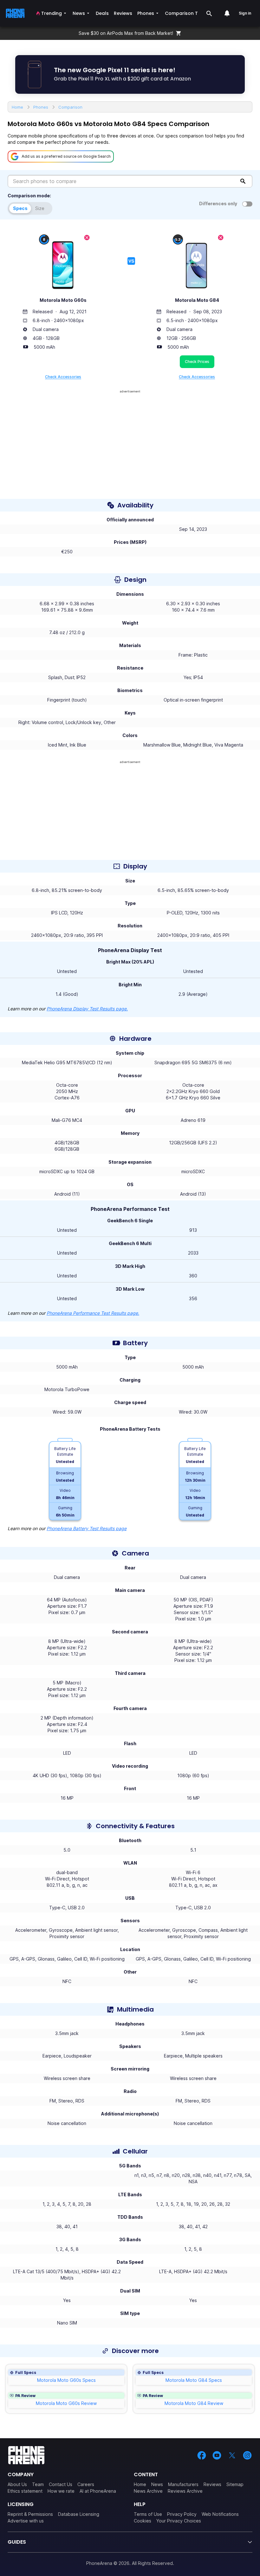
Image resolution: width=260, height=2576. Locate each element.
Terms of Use (148, 2514)
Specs (20, 208)
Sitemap (235, 2484)
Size (40, 208)
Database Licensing (79, 2514)
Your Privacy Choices (179, 2521)
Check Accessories (63, 377)
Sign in (245, 13)
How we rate (61, 2491)
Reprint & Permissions (30, 2514)
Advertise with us (26, 2521)
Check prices (197, 362)
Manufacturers (183, 2484)
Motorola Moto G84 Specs (194, 2380)
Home (140, 2484)
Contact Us (61, 2484)
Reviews (212, 2484)
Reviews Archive (185, 2491)
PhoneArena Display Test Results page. (87, 1009)
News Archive (148, 2491)
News (157, 2484)
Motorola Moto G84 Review (194, 2403)
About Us (17, 2484)
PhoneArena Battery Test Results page (87, 1528)
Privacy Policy (182, 2514)
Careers (86, 2484)
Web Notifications (220, 2514)
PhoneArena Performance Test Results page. (93, 1313)
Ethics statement (25, 2491)
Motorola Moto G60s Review (66, 2403)
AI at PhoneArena (98, 2491)
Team (38, 2484)
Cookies (143, 2521)
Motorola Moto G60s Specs (66, 2380)
